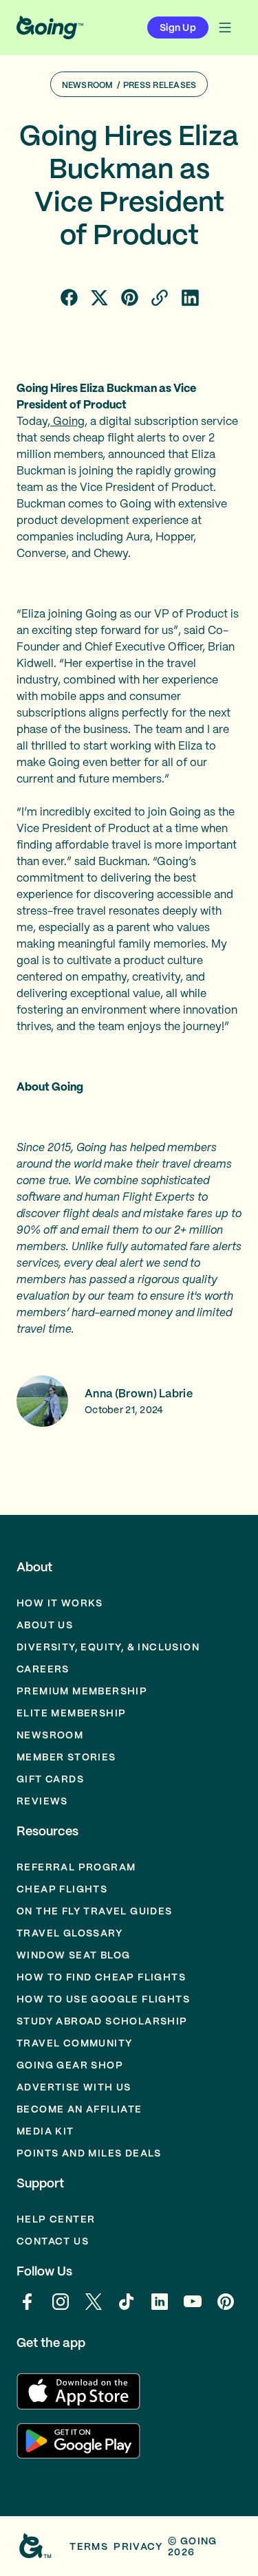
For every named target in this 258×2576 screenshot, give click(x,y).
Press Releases (160, 85)
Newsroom (88, 85)
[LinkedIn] (160, 2308)
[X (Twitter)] (94, 2308)
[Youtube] (193, 2308)
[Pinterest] (226, 2308)
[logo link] (50, 28)
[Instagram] (61, 2308)
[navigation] (225, 28)
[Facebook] (28, 2308)
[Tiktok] (127, 2308)
